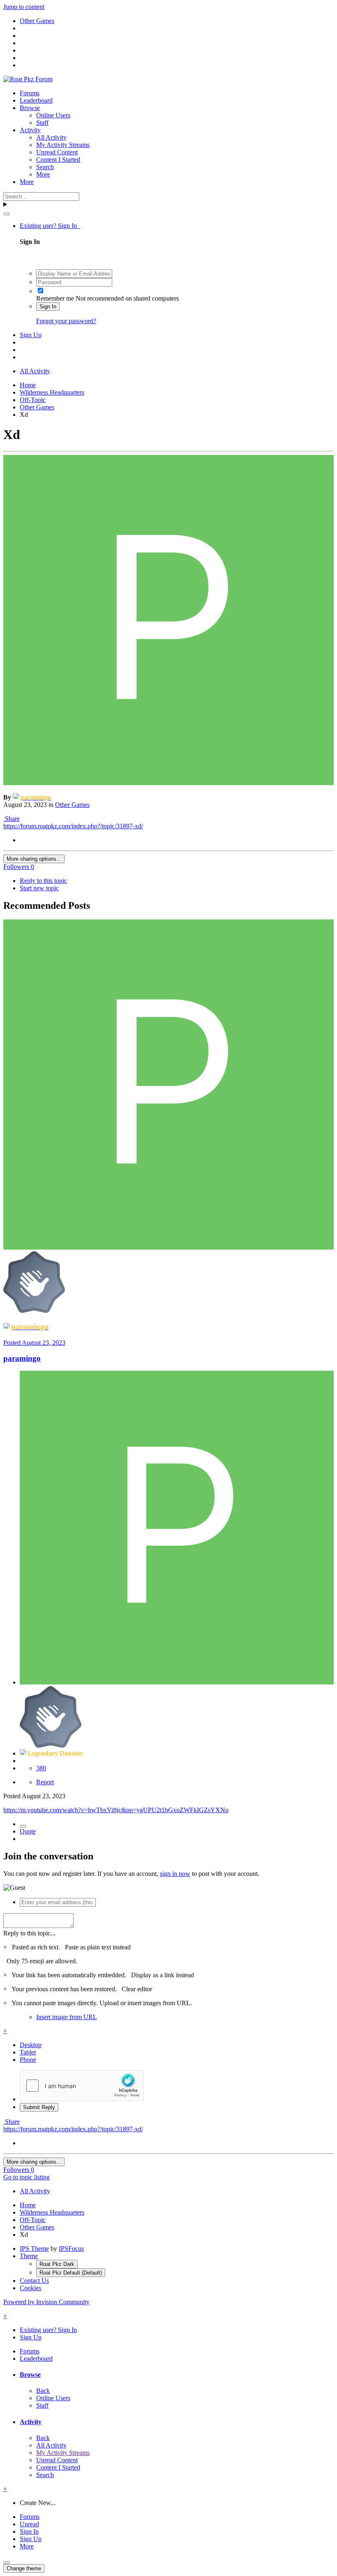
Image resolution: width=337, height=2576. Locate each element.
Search (45, 167)
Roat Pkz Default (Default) (71, 2273)
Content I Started (58, 160)
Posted (34, 1343)
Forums (30, 93)
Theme (29, 2256)
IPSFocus (71, 2249)
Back (43, 2391)
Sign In (48, 307)
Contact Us (34, 2281)
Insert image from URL (67, 2017)
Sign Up (31, 335)
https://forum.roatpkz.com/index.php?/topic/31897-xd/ (73, 826)
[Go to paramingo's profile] (168, 783)
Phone (28, 2060)
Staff (42, 123)
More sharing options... (34, 859)
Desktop (31, 2045)
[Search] (7, 214)
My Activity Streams (63, 145)
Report (45, 1782)
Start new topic (39, 888)
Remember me (55, 298)
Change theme (24, 2568)
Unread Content (57, 152)
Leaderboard (36, 100)
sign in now (175, 1874)
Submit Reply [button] (39, 2107)
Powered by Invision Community (46, 2302)
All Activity (51, 137)
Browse (30, 108)
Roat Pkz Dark (57, 2264)
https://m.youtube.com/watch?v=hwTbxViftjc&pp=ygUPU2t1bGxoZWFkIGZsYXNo (116, 1810)
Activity (30, 130)
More (43, 174)
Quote (28, 1831)
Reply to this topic (43, 881)
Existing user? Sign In (50, 226)
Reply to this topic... (29, 1933)
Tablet (28, 2052)
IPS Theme (34, 2249)
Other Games (72, 805)
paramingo (22, 1358)
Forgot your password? (66, 321)
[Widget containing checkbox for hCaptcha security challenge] (82, 2086)
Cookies (30, 2288)
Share (12, 819)
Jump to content (24, 7)
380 (41, 1768)
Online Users (53, 115)
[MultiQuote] (23, 1826)
